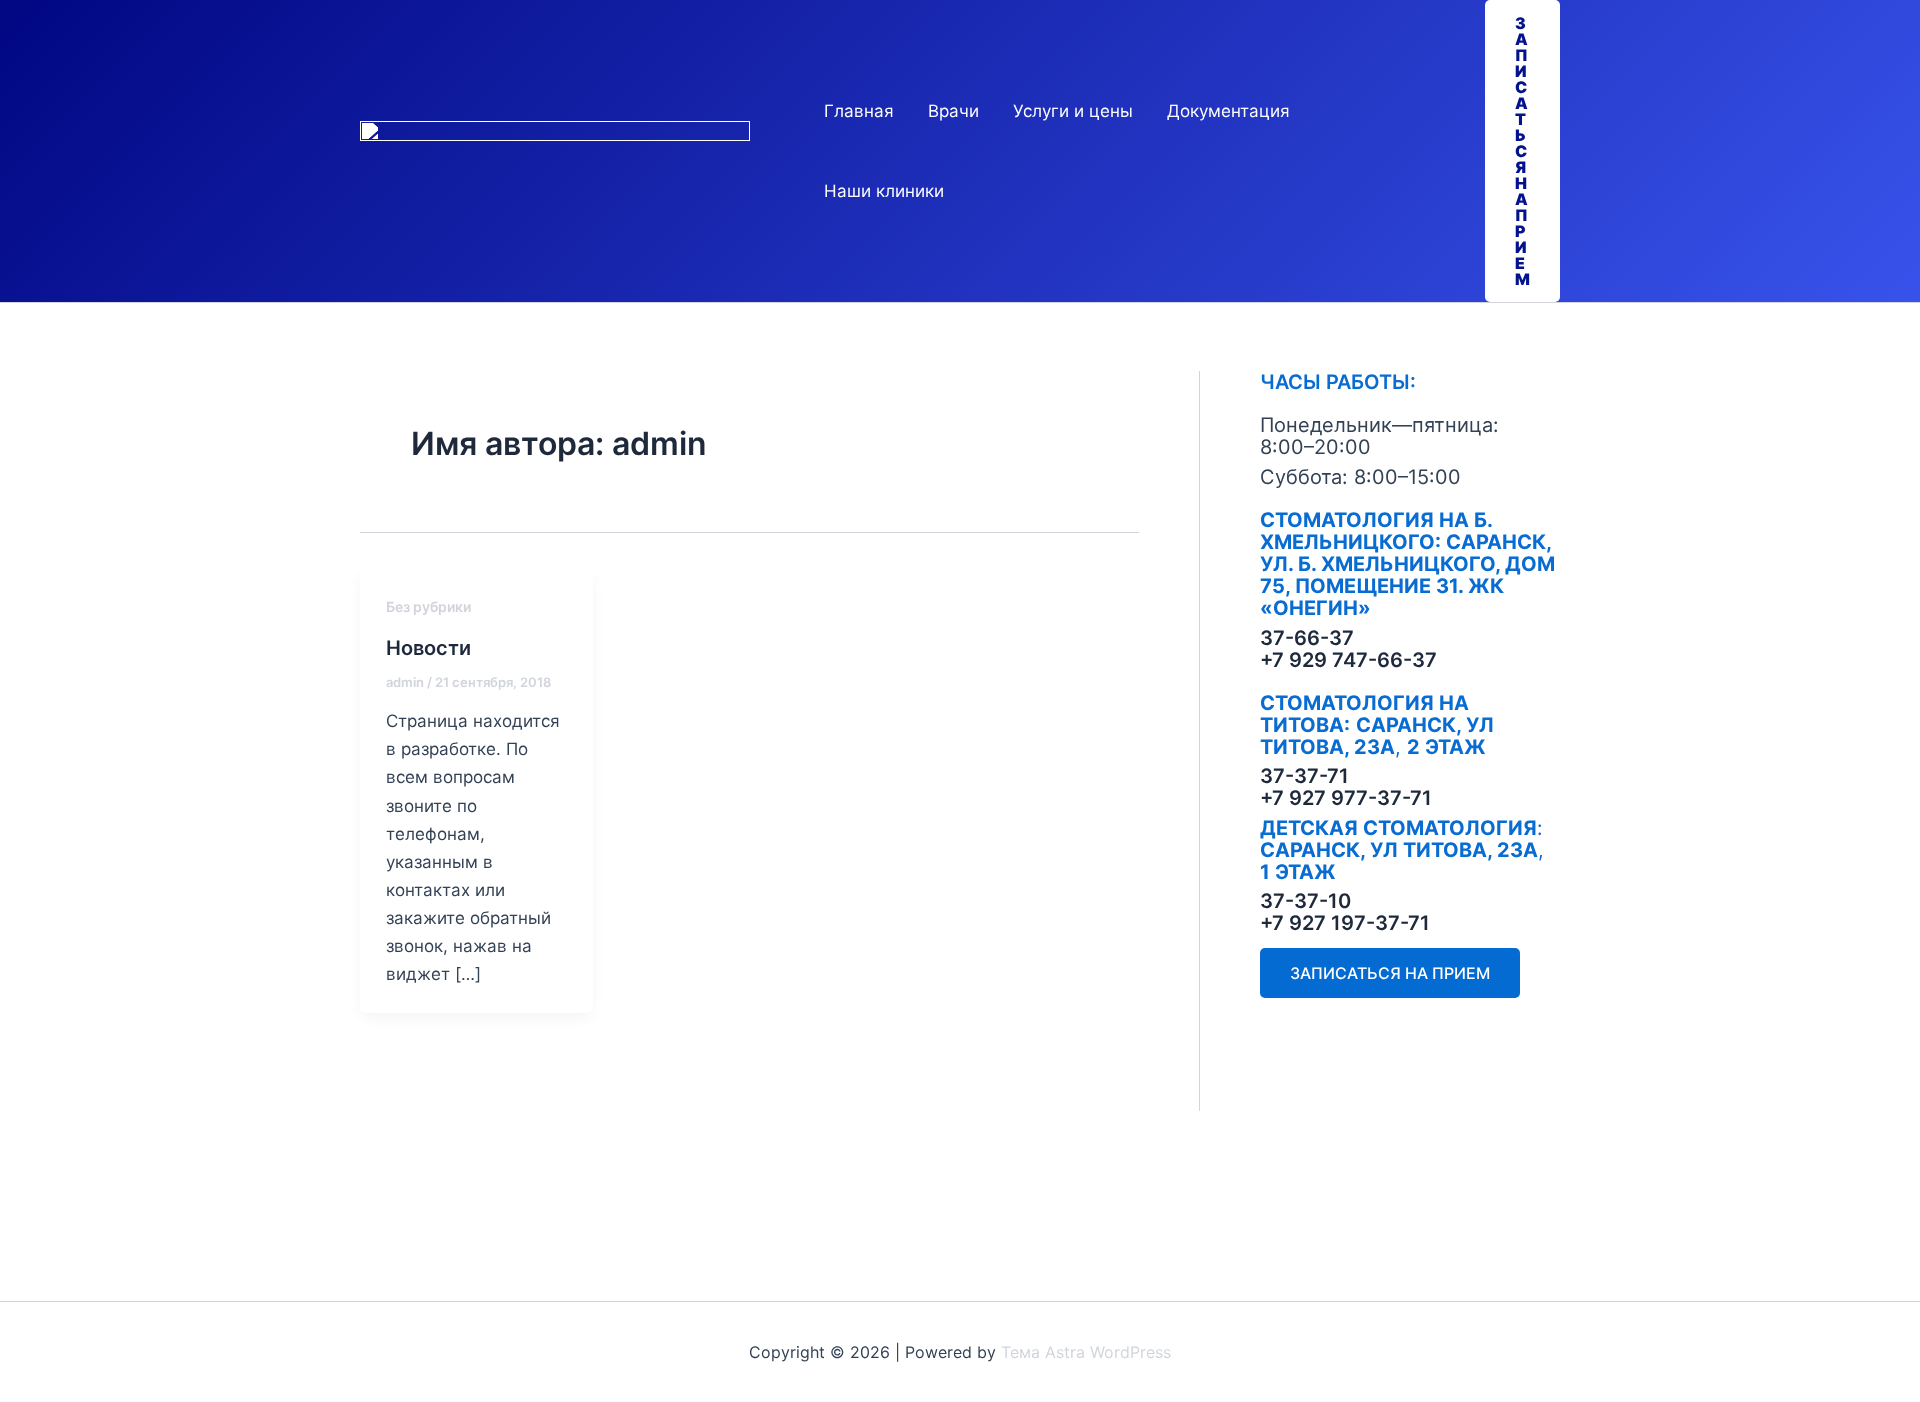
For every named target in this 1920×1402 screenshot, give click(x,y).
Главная (859, 111)
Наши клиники (884, 191)
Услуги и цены (1073, 111)
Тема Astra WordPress (1086, 1352)
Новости (428, 648)
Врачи (953, 111)
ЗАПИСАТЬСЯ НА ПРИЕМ (1390, 973)
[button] (1522, 151)
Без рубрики (428, 606)
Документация (1228, 111)
